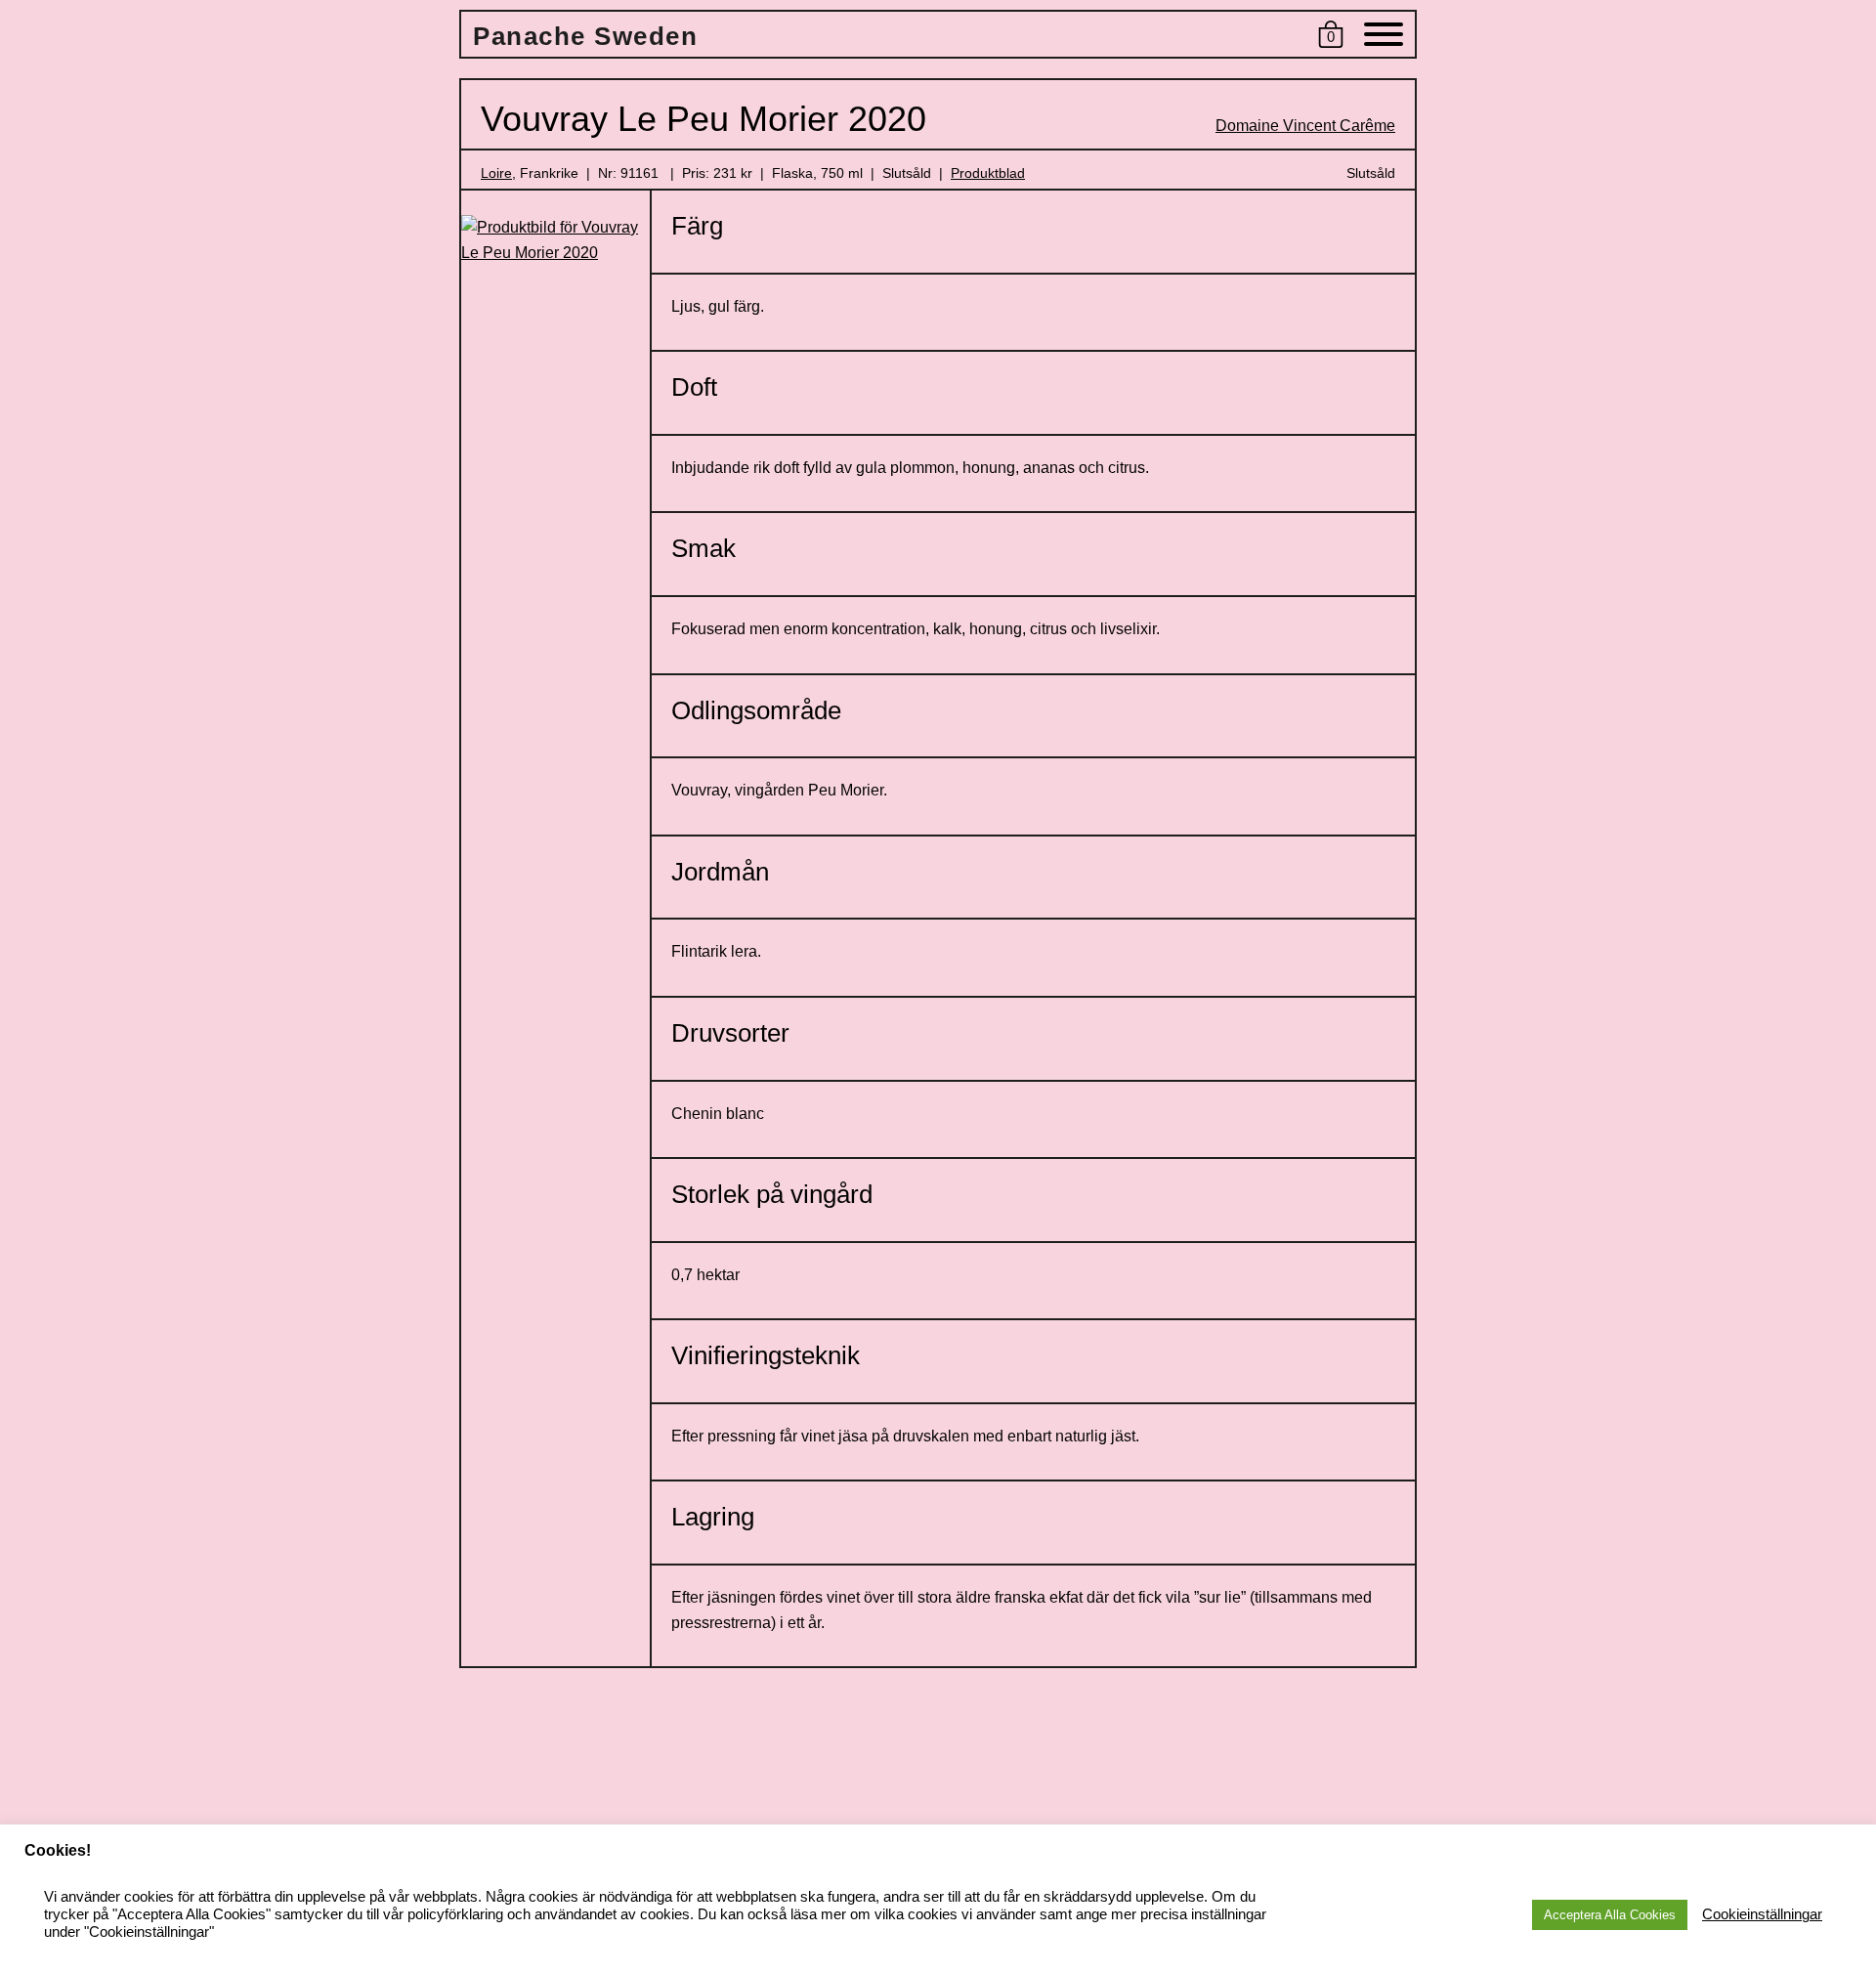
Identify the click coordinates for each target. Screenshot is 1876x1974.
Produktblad (988, 173)
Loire (496, 173)
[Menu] (1384, 38)
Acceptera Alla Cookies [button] (1610, 1915)
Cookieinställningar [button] (1762, 1914)
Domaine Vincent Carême (1305, 126)
